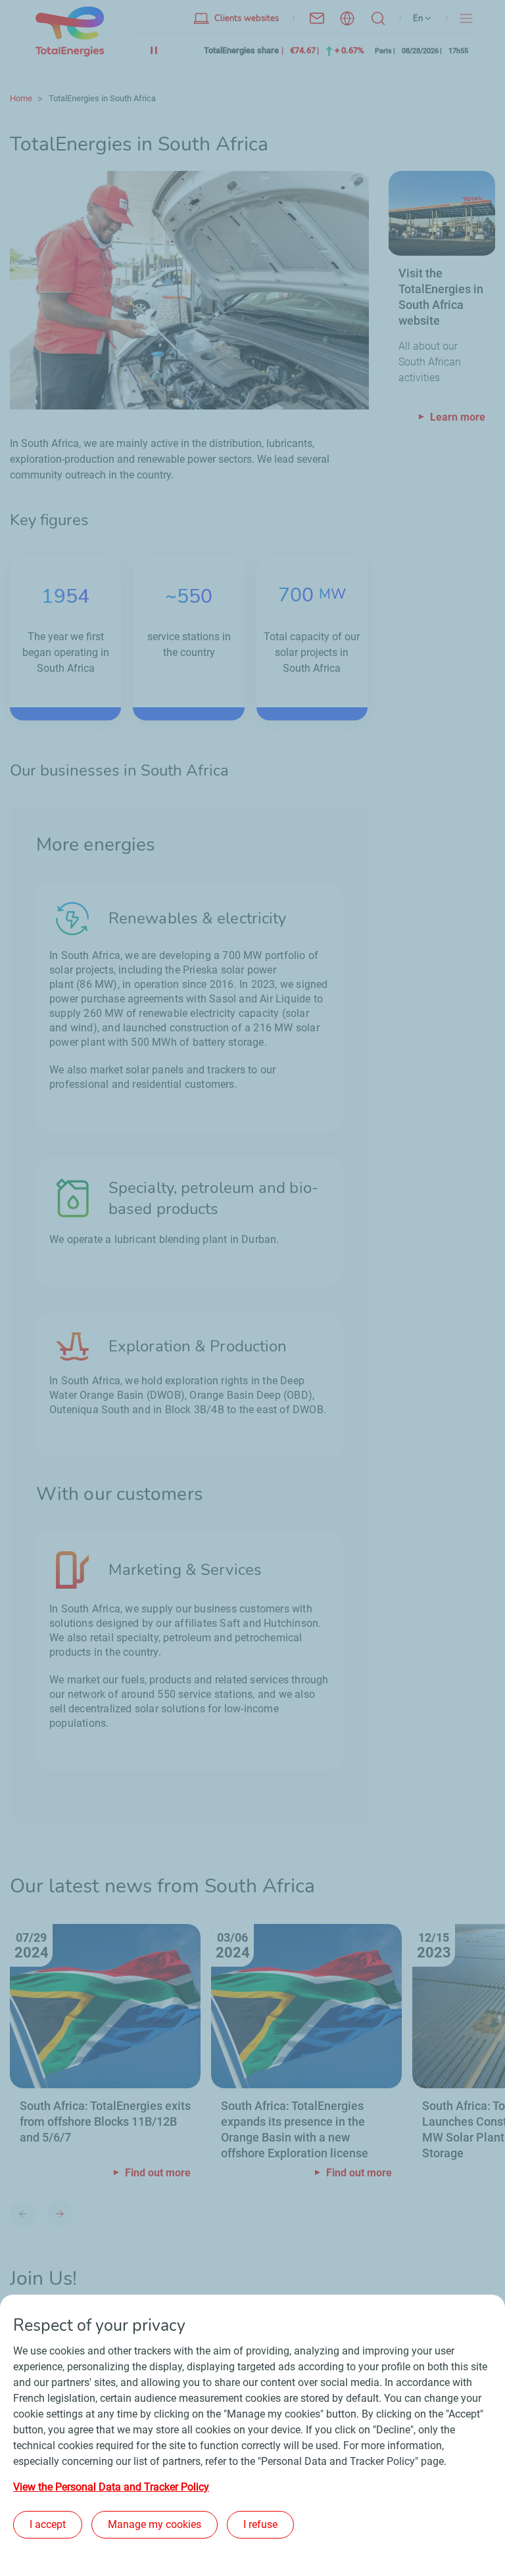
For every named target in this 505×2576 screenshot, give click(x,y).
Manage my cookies (155, 2524)
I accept (48, 2524)
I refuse (260, 2524)
